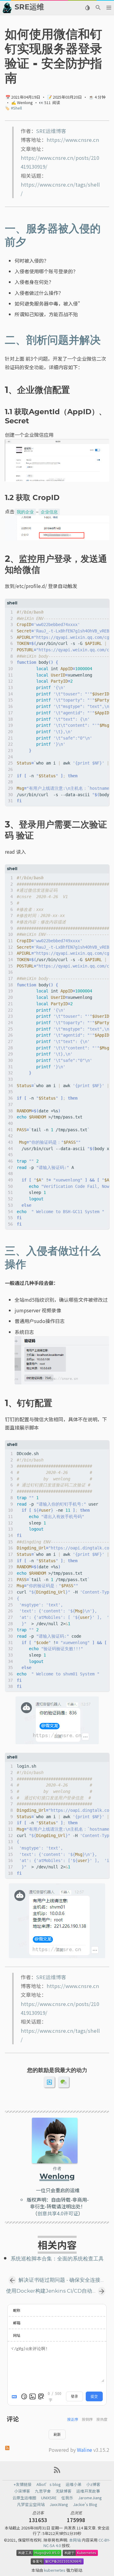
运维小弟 (74, 2484)
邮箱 (17, 2323)
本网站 (75, 2540)
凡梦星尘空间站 (31, 2504)
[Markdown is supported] (16, 2396)
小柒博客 (22, 2491)
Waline (85, 2450)
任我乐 (67, 2498)
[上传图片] (33, 2396)
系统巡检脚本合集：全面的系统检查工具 (57, 2259)
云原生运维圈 (24, 2498)
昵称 (17, 2310)
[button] (109, 8)
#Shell (16, 108)
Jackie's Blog (85, 2504)
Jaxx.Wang (59, 2504)
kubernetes (55, 2570)
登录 (74, 2396)
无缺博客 (64, 2491)
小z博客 (93, 2484)
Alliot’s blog (49, 2484)
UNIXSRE (49, 2498)
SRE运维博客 (51, 131)
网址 (17, 2335)
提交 (94, 2396)
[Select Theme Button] (87, 8)
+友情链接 (23, 2484)
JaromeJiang (90, 2498)
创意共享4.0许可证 (58, 2213)
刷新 (57, 2434)
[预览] (41, 2396)
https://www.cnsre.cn (73, 140)
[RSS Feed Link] (57, 2472)
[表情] (24, 2396)
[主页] (7, 8)
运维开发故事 (88, 2491)
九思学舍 (43, 2491)
